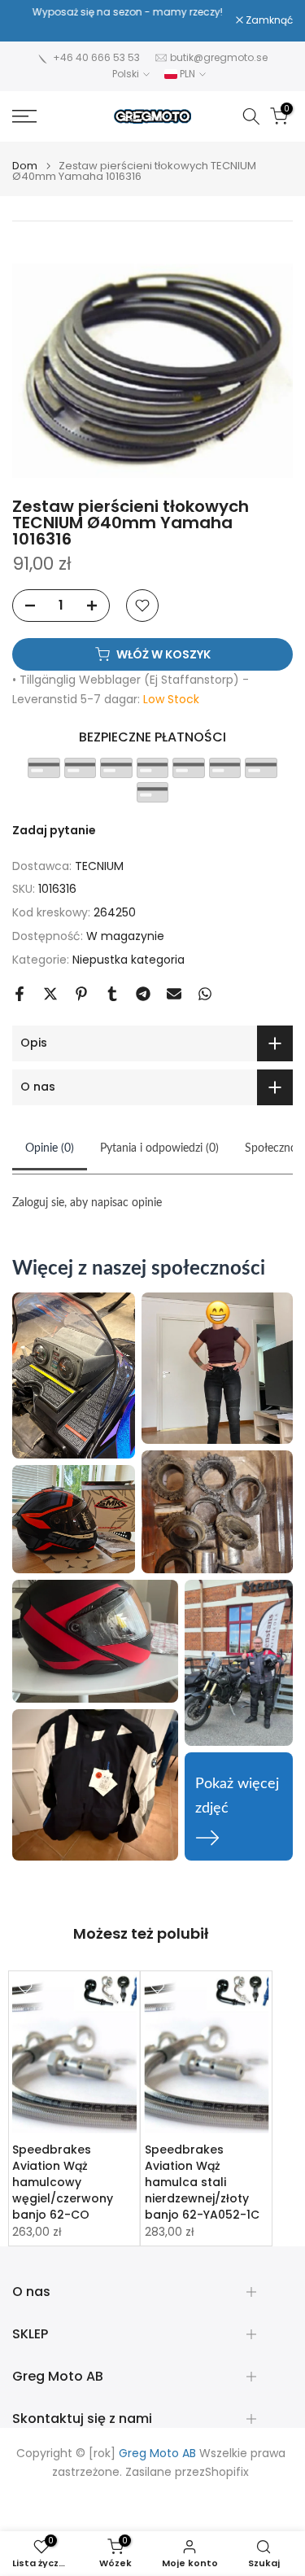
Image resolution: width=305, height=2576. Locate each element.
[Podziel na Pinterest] (81, 994)
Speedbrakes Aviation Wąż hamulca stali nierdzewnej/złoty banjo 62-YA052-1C (202, 2182)
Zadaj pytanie (54, 830)
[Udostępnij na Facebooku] (20, 994)
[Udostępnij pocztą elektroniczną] (174, 994)
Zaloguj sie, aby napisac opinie (87, 1203)
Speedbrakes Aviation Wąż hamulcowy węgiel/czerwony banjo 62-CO (63, 2182)
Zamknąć (268, 20)
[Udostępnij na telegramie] (143, 994)
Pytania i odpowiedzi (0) (159, 1148)
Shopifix (227, 2472)
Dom (25, 166)
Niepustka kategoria (129, 960)
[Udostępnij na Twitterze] (50, 994)
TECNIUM (99, 866)
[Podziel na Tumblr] (112, 994)
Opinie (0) (50, 1148)
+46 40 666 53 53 (96, 57)
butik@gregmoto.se (219, 57)
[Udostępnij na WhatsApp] (205, 994)
